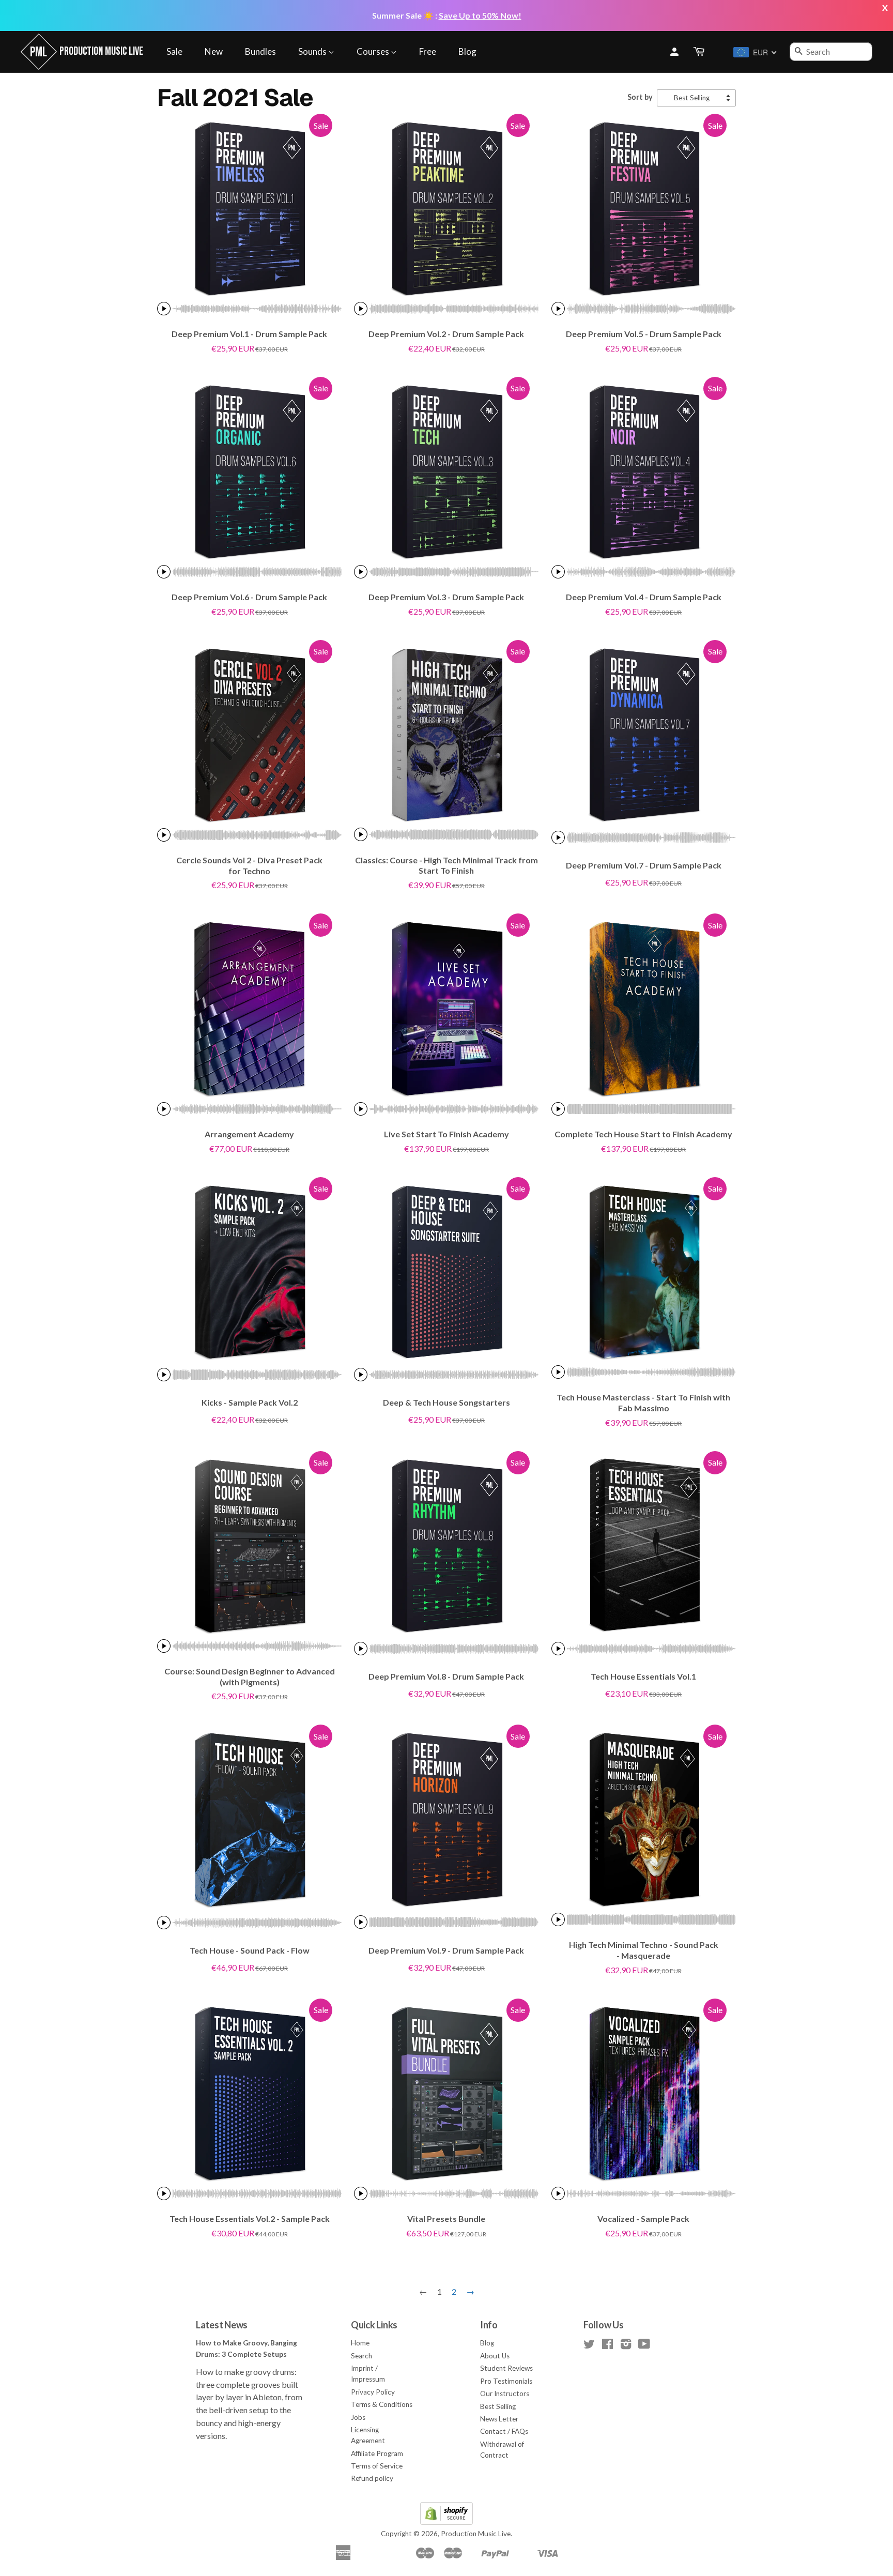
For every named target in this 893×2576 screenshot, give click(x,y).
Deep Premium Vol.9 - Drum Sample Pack (446, 1950)
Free (428, 51)
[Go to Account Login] (674, 52)
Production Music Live (476, 2534)
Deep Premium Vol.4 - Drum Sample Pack (644, 597)
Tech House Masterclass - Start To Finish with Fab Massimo (643, 1403)
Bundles (260, 51)
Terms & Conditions (382, 2404)
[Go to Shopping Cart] (700, 52)
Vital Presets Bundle (446, 2219)
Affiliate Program (377, 2453)
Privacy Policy (373, 2392)
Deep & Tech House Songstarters (446, 1402)
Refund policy (372, 2478)
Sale (174, 51)
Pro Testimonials (506, 2381)
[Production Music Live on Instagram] (626, 2346)
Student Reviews (506, 2368)
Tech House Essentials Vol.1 (643, 1676)
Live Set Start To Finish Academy (446, 1134)
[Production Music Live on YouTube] (644, 2346)
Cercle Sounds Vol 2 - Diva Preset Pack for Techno (249, 865)
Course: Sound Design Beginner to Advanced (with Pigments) (250, 1676)
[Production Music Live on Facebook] (607, 2346)
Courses (374, 51)
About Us (495, 2356)
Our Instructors (505, 2394)
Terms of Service (377, 2466)
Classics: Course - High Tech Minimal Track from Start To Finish (446, 865)
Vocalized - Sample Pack (643, 2219)
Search (361, 2356)
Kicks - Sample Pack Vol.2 (250, 1402)
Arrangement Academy (249, 1134)
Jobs (358, 2417)
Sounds (313, 51)
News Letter (499, 2419)
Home (360, 2343)
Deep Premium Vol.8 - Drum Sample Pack (446, 1676)
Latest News (222, 2325)
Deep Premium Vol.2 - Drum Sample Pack (446, 334)
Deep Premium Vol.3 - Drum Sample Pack (446, 597)
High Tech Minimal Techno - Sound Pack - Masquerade (644, 1950)
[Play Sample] (164, 309)
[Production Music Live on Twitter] (589, 2346)
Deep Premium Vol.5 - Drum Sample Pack (644, 334)
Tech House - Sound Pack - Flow (250, 1950)
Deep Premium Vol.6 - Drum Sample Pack (249, 597)
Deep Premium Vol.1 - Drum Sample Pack (249, 334)
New (214, 51)
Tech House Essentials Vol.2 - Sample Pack (250, 2219)
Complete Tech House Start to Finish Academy (643, 1134)
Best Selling (498, 2406)
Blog (467, 51)
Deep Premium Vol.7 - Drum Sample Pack (644, 865)
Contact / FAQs (504, 2431)
